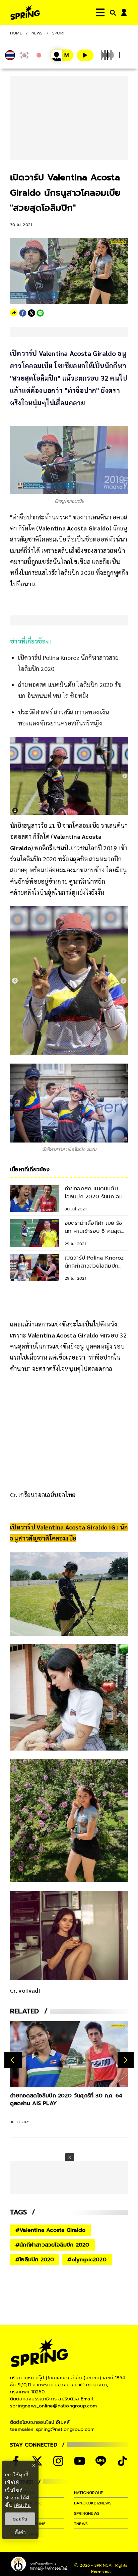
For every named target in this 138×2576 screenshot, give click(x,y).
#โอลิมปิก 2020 (35, 2260)
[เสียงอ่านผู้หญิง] (62, 55)
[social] (58, 2461)
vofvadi (29, 1990)
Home (16, 33)
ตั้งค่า (20, 2532)
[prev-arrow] (13, 2060)
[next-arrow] (126, 2060)
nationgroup (89, 2493)
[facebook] (23, 313)
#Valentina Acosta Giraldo (50, 2230)
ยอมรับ (20, 2519)
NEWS (37, 33)
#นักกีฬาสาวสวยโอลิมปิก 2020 (52, 2245)
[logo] (25, 13)
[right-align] (112, 13)
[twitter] (31, 313)
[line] (40, 313)
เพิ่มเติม (22, 2505)
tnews (81, 2524)
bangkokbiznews (93, 2503)
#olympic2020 (87, 2260)
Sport (59, 33)
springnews (87, 2513)
